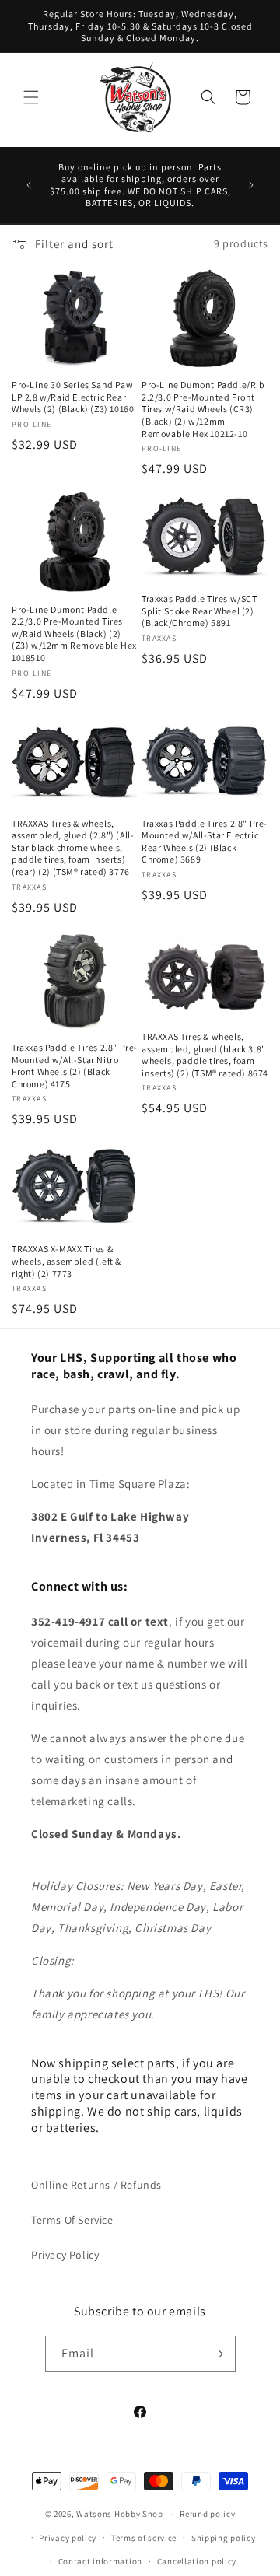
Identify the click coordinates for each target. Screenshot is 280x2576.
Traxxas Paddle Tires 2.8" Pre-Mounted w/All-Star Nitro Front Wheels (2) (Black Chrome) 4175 (75, 1066)
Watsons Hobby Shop (120, 2514)
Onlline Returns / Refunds (96, 2185)
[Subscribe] (218, 2354)
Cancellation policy (197, 2561)
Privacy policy (68, 2538)
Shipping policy (224, 2538)
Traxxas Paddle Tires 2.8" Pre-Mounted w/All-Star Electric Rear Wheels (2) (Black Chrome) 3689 (205, 842)
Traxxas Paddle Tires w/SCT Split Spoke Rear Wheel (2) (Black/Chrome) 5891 (199, 611)
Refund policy (207, 2514)
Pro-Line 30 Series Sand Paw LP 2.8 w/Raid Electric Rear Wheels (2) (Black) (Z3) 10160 (73, 397)
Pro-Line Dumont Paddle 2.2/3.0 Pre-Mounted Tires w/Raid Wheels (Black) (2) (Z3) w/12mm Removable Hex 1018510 (74, 633)
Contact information (100, 2561)
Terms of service (144, 2538)
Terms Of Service (72, 2220)
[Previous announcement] (29, 185)
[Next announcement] (251, 185)
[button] (31, 97)
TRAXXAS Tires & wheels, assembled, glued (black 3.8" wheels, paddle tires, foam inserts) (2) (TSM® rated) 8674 (205, 1055)
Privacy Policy (65, 2255)
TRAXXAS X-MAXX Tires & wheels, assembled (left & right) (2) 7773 (66, 1261)
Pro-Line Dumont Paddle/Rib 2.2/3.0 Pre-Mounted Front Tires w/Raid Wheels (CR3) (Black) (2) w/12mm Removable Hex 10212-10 (203, 409)
